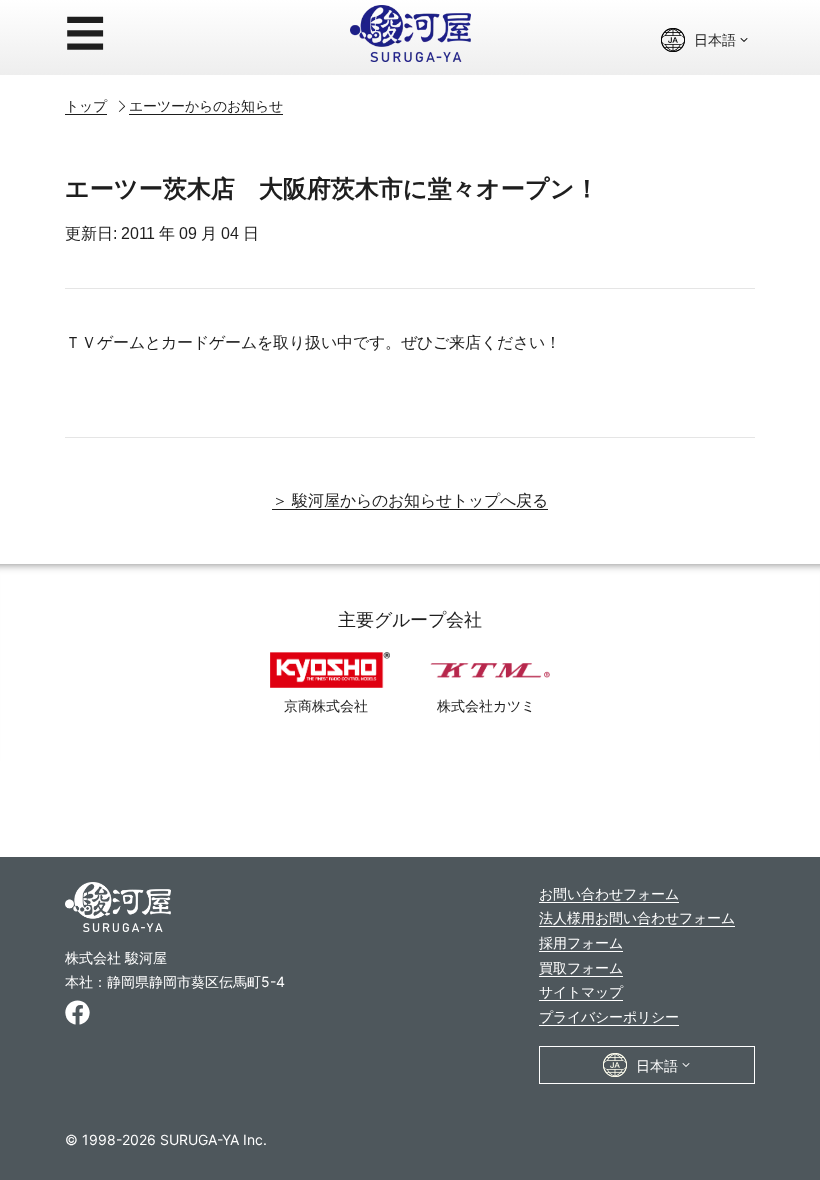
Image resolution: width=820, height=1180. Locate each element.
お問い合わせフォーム (609, 893)
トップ (86, 105)
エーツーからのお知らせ (206, 105)
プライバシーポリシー (609, 1016)
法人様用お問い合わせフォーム (637, 917)
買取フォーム (581, 967)
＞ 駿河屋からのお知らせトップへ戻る (410, 500)
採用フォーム (581, 942)
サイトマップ (581, 991)
